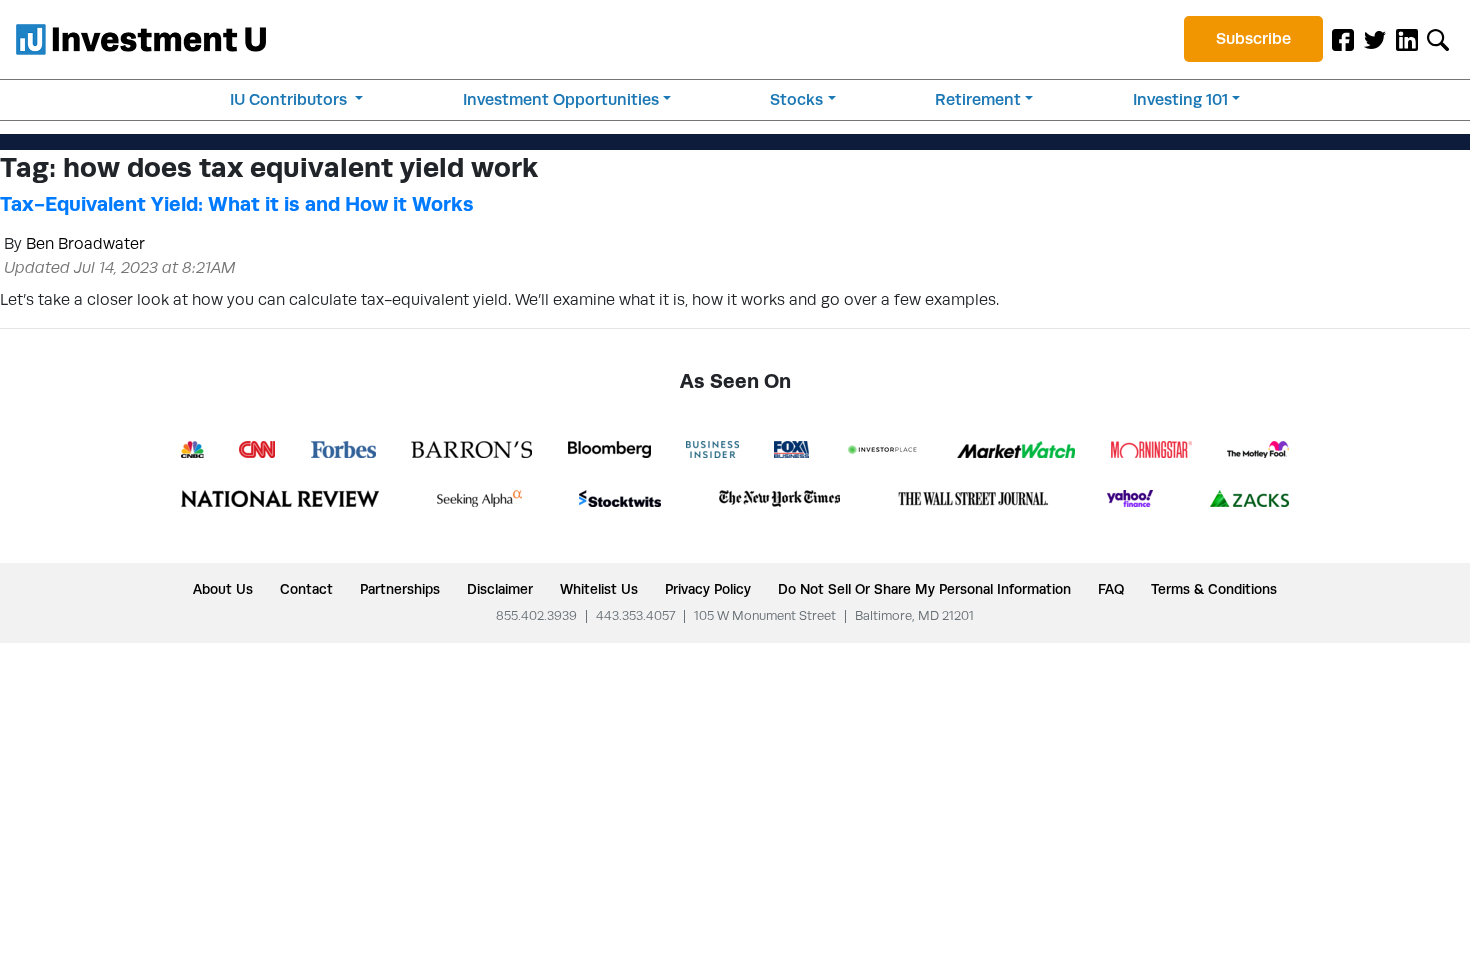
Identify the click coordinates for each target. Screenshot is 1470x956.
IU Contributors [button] (290, 99)
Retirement (978, 99)
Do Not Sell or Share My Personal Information (924, 589)
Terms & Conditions (1214, 589)
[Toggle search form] (1438, 39)
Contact (306, 589)
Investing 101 (1180, 99)
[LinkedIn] (1407, 39)
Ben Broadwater (85, 243)
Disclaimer (500, 589)
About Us (223, 589)
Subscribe (1253, 38)
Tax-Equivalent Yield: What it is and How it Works (237, 204)
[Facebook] (1343, 39)
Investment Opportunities (561, 99)
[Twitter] (1375, 39)
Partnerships (400, 589)
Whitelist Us (599, 589)
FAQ (1111, 589)
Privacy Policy (708, 589)
